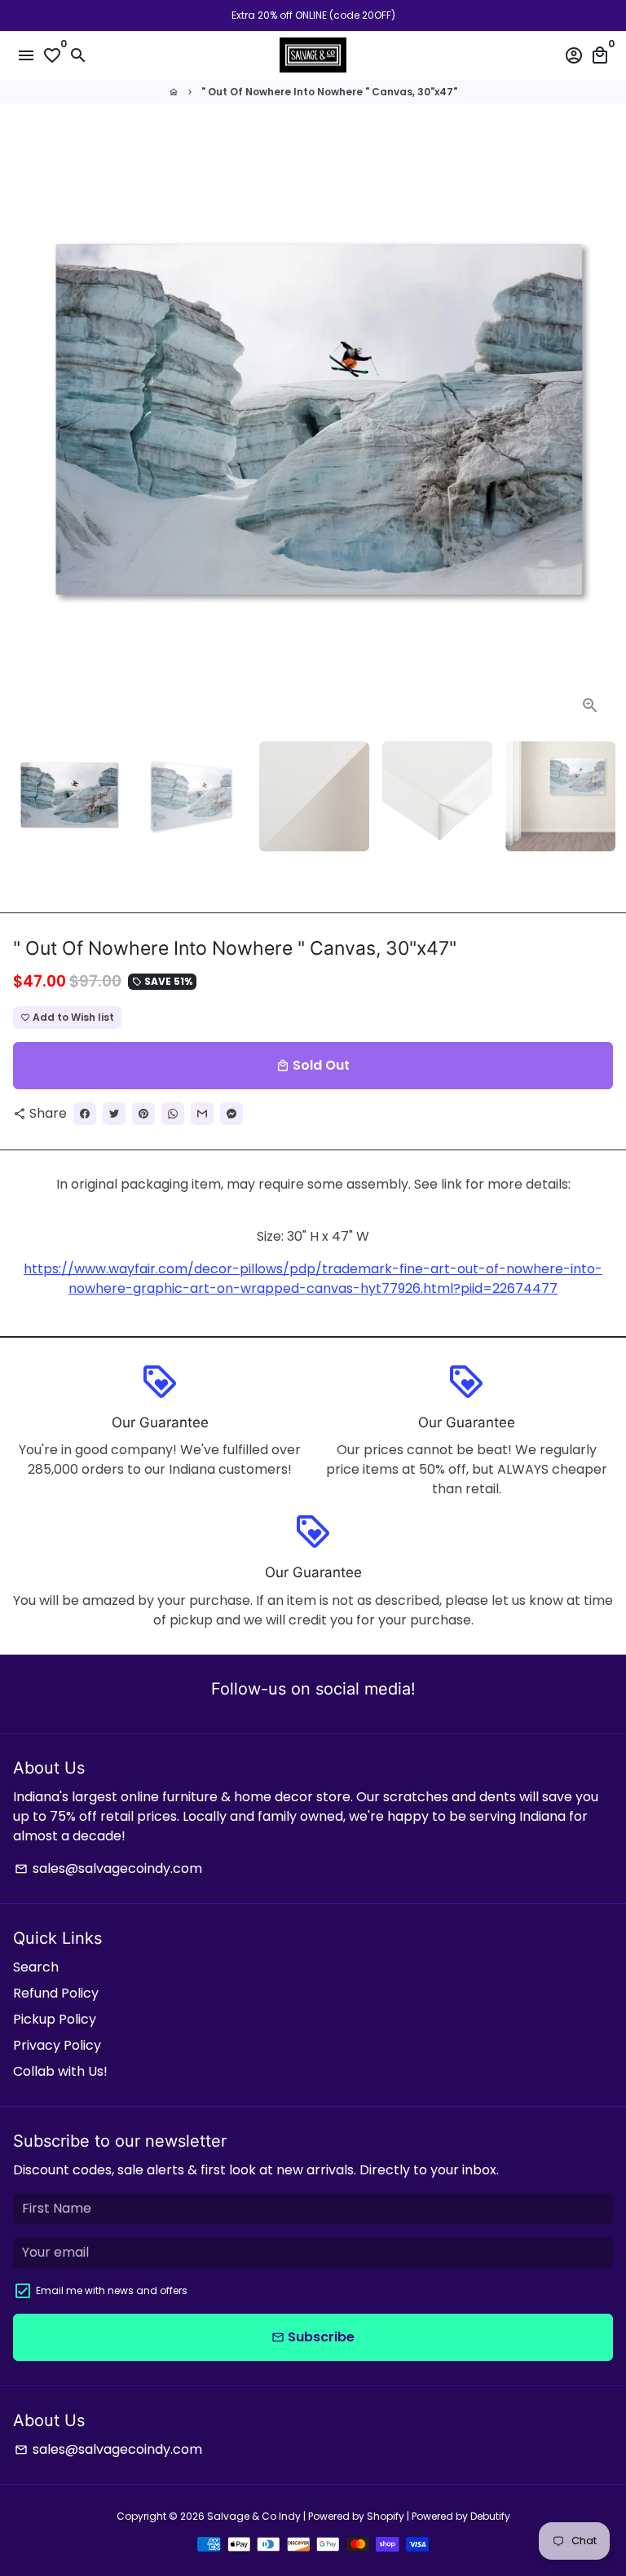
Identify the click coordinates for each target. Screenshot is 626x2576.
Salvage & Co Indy (255, 2516)
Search (36, 1967)
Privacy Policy (57, 2045)
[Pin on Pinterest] (143, 1114)
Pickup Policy (55, 2019)
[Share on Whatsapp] (173, 1114)
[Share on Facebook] (85, 1114)
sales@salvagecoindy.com (108, 1868)
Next (597, 429)
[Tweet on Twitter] (114, 1114)
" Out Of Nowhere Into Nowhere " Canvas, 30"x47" (329, 92)
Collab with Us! (60, 2071)
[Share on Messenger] (231, 1114)
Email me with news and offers (112, 2290)
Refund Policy (56, 1993)
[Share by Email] (202, 1114)
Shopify (386, 2516)
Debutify (490, 2516)
